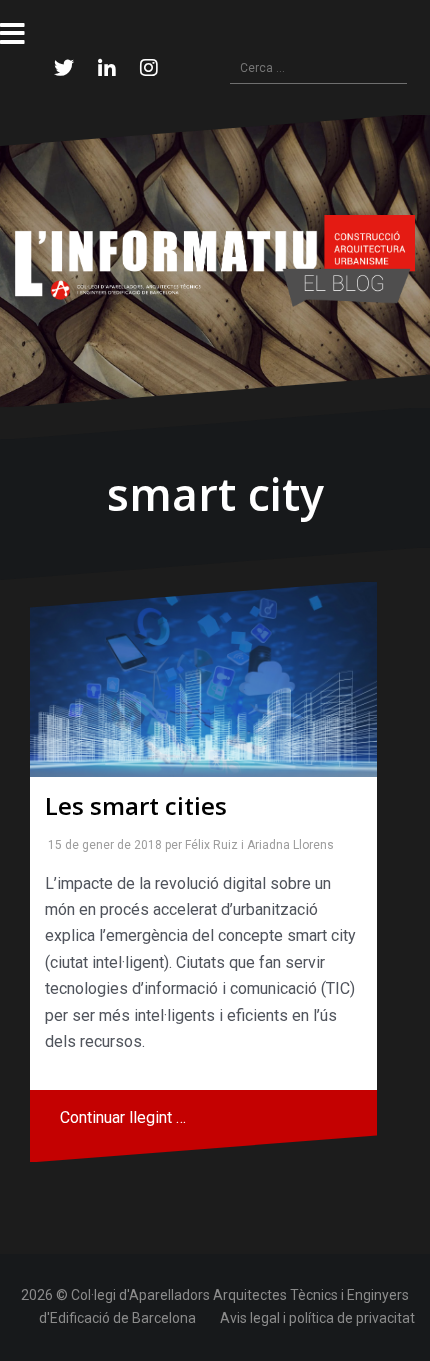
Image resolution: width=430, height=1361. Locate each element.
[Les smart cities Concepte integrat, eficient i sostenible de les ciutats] (203, 679)
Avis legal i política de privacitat (317, 1318)
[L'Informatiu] (215, 259)
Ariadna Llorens (286, 845)
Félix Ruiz (207, 845)
